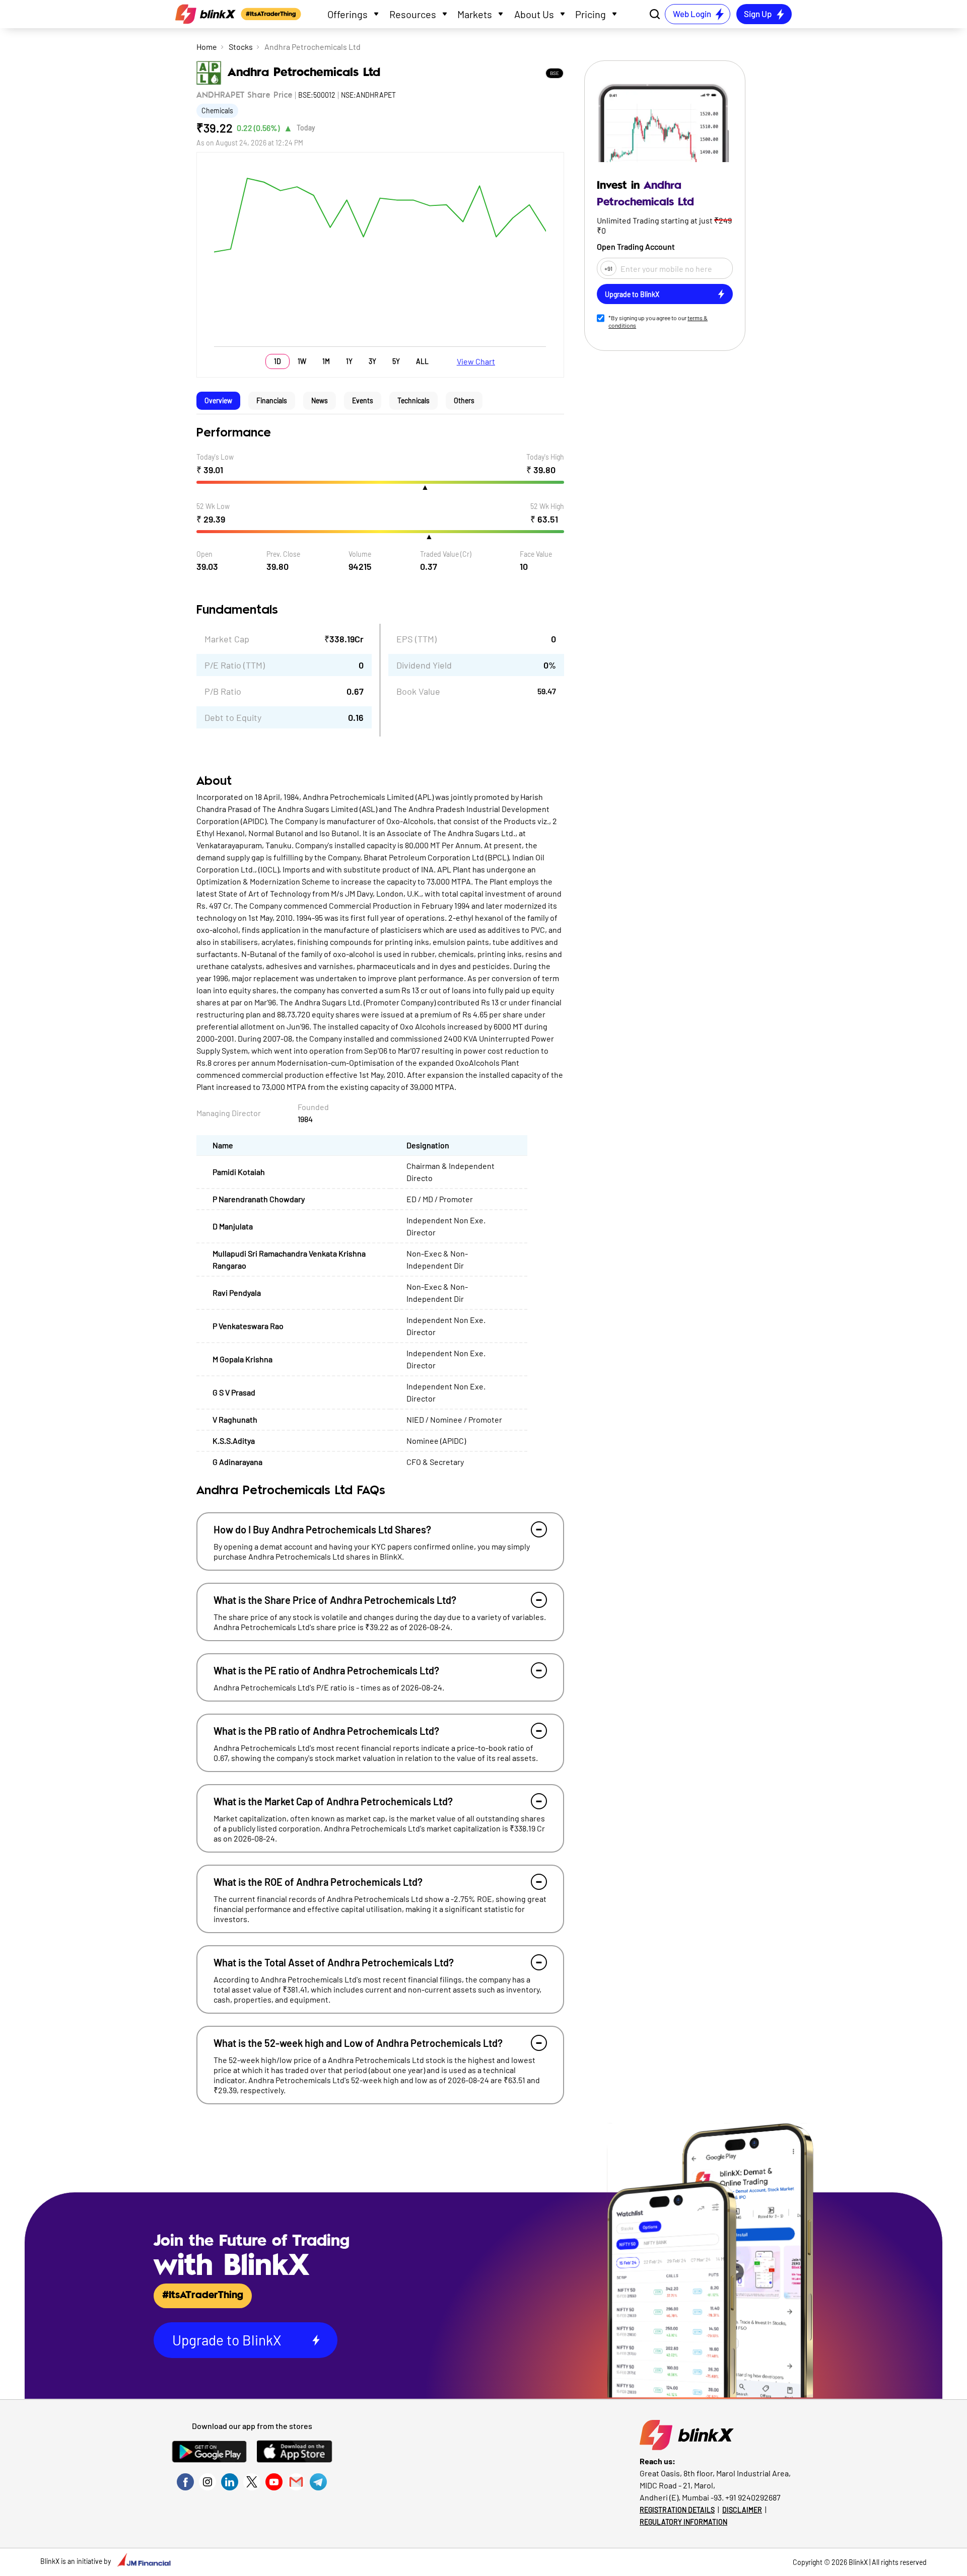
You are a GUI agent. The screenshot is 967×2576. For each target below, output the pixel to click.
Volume (360, 554)
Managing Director (229, 1113)
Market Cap (227, 639)
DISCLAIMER (742, 2510)
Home (207, 47)
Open (204, 554)
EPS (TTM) (417, 639)
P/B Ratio (223, 691)
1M (326, 361)
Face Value (536, 554)
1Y (349, 361)
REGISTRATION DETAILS (677, 2510)
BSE (555, 73)
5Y (396, 361)
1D (278, 361)
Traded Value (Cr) (446, 554)
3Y (372, 361)
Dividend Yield (424, 665)
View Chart (476, 361)
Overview (218, 400)
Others (464, 400)
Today (306, 128)
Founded (313, 1107)
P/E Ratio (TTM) (235, 665)
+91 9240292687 (753, 2497)
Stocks (241, 47)
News (320, 400)
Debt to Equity (233, 717)
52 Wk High (547, 506)
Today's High (545, 457)
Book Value (418, 691)
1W (302, 361)
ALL (422, 361)
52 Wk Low (213, 506)
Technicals (413, 400)
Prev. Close (283, 554)
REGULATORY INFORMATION (683, 2522)
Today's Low (215, 457)
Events (363, 400)
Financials (272, 400)
